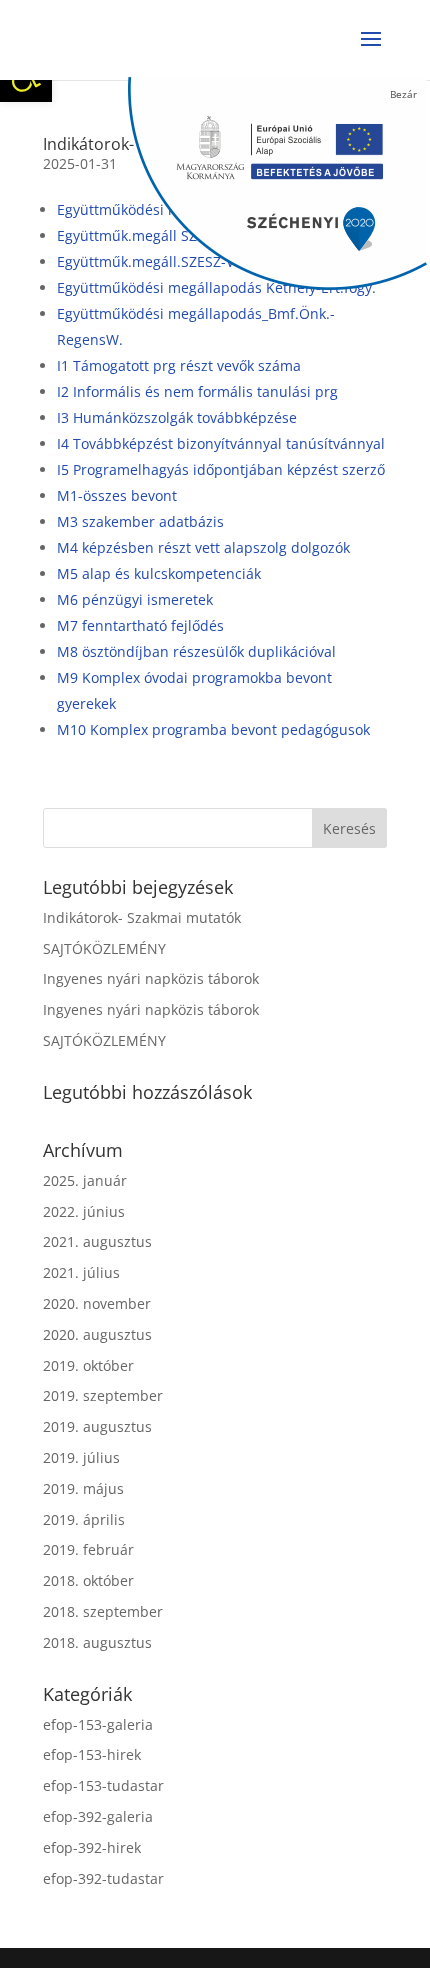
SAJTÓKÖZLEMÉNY (104, 948)
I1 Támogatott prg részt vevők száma (179, 365)
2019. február (88, 1549)
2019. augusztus (97, 1426)
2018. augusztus (97, 1642)
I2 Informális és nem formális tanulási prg (197, 391)
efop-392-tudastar (103, 1878)
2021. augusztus (97, 1241)
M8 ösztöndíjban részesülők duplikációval (196, 651)
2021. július (81, 1272)
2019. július (81, 1457)
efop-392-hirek (92, 1847)
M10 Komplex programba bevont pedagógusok (213, 729)
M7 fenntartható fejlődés (140, 625)
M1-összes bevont (117, 495)
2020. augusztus (97, 1334)
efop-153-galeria (98, 1724)
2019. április (84, 1519)
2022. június (84, 1211)
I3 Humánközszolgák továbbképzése (177, 417)
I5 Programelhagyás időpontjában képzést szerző (221, 469)
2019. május (83, 1488)
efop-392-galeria (98, 1816)
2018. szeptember (103, 1611)
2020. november (97, 1303)
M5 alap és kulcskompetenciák (159, 573)
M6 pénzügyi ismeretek (135, 599)
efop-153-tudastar (103, 1785)
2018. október (88, 1580)
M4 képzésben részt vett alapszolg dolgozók (203, 547)
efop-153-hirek (92, 1754)
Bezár (403, 94)
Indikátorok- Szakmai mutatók (142, 917)
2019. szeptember (103, 1395)
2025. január (85, 1180)
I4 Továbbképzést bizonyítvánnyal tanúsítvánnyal (221, 443)
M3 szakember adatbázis (140, 521)
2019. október (88, 1365)
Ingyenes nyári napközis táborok (151, 978)
